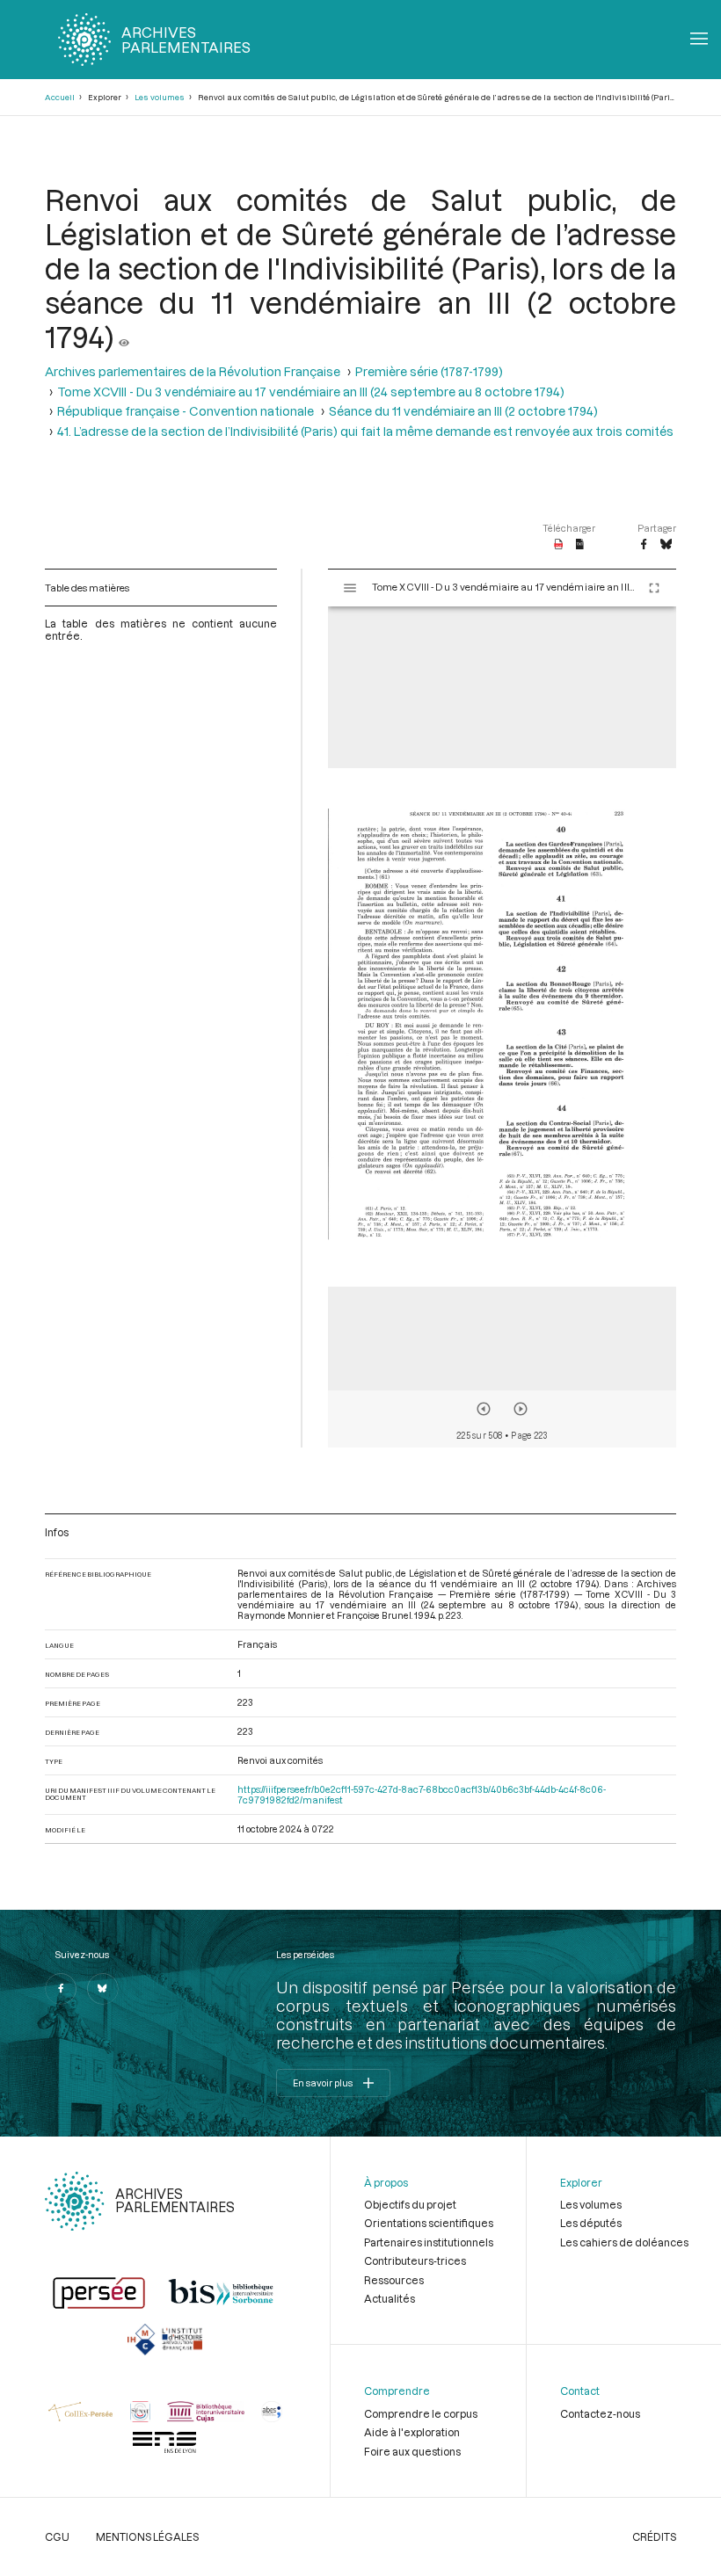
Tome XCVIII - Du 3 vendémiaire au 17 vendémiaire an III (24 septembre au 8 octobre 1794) (311, 392)
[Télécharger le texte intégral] (580, 545)
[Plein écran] (654, 588)
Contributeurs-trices (415, 2260)
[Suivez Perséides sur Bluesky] (103, 1989)
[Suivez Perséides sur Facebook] (61, 1989)
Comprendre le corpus (421, 2413)
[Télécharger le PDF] (559, 545)
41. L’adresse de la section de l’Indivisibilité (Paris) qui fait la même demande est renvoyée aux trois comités (365, 431)
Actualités (390, 2298)
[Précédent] (484, 1409)
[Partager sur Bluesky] (666, 545)
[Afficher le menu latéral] (350, 588)
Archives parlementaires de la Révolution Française (193, 371)
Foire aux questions (412, 2451)
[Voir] (124, 336)
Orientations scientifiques (429, 2223)
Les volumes (160, 97)
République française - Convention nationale (186, 411)
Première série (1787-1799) (429, 371)
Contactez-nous (600, 2413)
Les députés (591, 2223)
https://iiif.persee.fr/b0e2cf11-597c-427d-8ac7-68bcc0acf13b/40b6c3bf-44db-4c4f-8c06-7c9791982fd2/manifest (422, 1795)
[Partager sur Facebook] (644, 545)
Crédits (654, 2536)
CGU (57, 2536)
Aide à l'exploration (412, 2432)
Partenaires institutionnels (429, 2242)
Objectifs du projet (410, 2204)
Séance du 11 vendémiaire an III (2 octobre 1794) (463, 411)
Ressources (394, 2280)
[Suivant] (521, 1409)
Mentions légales (147, 2536)
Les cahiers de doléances (624, 2242)
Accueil (60, 97)
